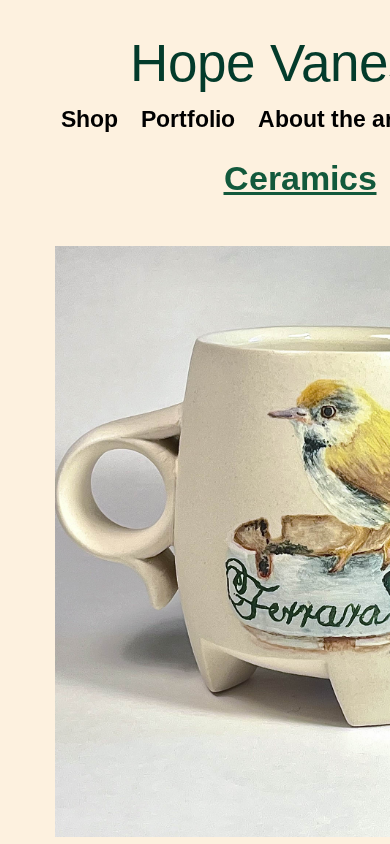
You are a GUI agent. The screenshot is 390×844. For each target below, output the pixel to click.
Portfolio (188, 119)
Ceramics (300, 178)
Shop (89, 119)
